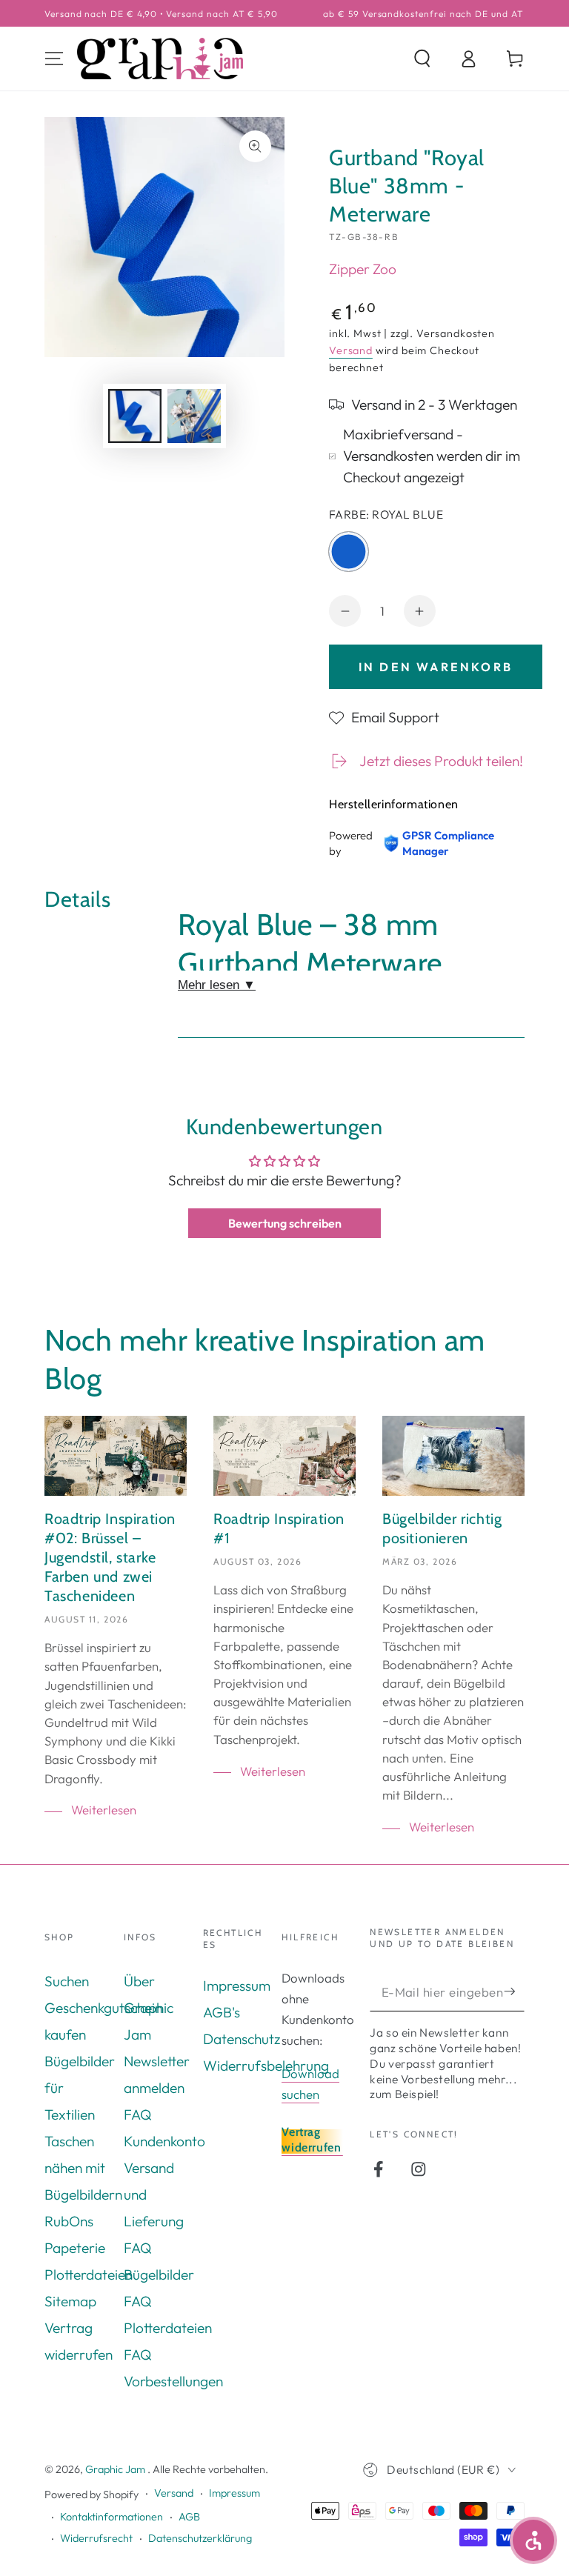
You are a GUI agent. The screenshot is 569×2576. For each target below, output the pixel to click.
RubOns (69, 2221)
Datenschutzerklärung (200, 2538)
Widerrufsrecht (96, 2538)
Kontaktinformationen (112, 2517)
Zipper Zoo (363, 269)
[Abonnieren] (514, 1991)
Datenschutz (242, 2039)
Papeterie (75, 2248)
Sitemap (70, 2301)
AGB (189, 2517)
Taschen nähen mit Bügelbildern (83, 2168)
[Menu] (54, 59)
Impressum (237, 1986)
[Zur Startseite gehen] (160, 59)
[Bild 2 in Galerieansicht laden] (194, 416)
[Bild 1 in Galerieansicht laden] (135, 416)
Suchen (67, 1981)
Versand (351, 350)
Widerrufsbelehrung (266, 2066)
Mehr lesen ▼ (217, 985)
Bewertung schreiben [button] (285, 1223)
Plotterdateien (89, 2274)
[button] (422, 59)
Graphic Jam (116, 2469)
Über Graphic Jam (149, 2008)
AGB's (222, 2012)
